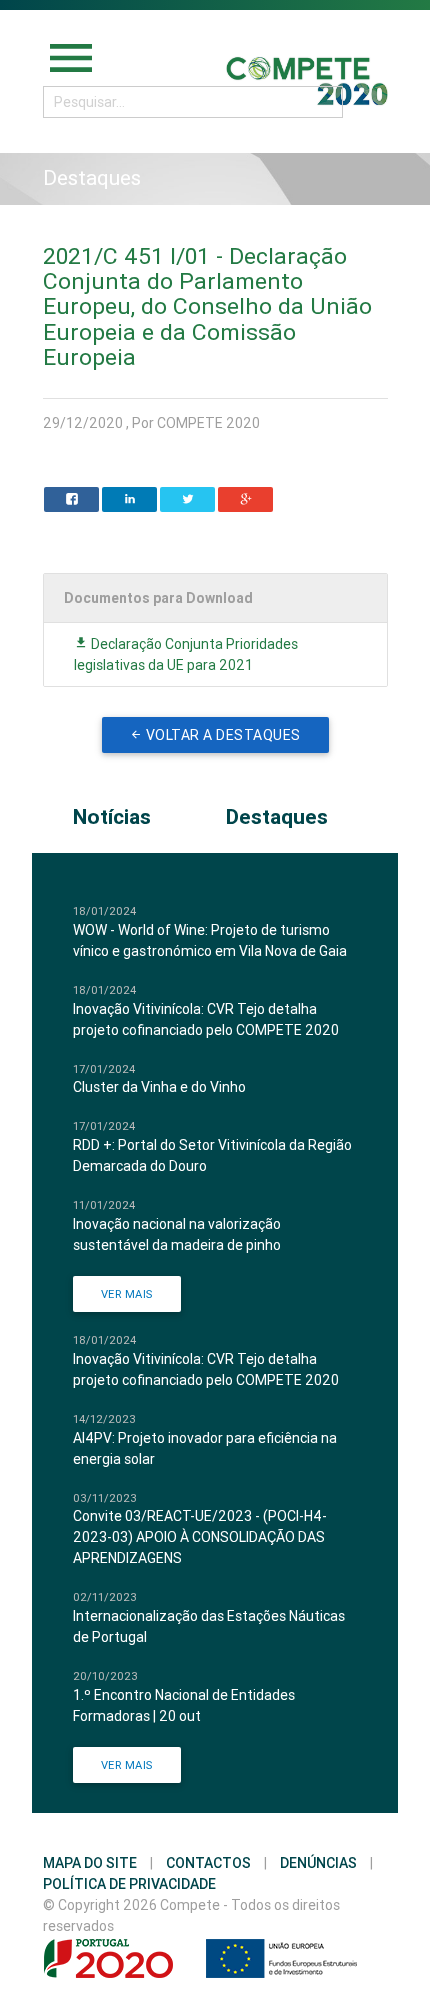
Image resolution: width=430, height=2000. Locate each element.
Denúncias (318, 1863)
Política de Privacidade (129, 1884)
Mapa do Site (90, 1863)
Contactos (208, 1863)
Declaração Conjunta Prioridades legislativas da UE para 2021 (186, 654)
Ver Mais (127, 1294)
